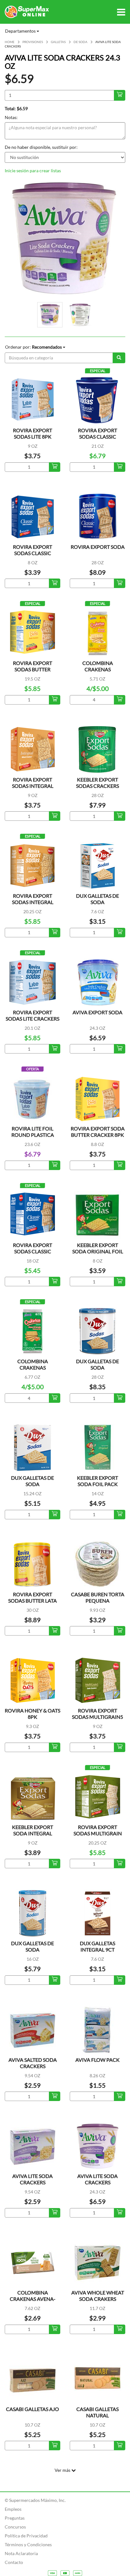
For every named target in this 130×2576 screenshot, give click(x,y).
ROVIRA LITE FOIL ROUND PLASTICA (33, 1132)
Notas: (11, 117)
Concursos (15, 2527)
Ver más (63, 2470)
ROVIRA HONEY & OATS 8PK (32, 1714)
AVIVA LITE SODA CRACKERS (32, 2179)
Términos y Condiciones (28, 2544)
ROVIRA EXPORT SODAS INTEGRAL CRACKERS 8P (33, 786)
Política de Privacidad (26, 2536)
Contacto (14, 2562)
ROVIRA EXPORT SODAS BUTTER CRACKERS (32, 669)
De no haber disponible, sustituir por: (41, 147)
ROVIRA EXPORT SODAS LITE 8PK (32, 433)
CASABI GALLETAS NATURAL (98, 2412)
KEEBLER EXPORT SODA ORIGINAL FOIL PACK (98, 1251)
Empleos (13, 2509)
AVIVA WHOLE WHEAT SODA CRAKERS (98, 2296)
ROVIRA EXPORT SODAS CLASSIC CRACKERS (98, 437)
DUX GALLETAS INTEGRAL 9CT (98, 1946)
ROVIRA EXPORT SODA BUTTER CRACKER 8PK (98, 1132)
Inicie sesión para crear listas (33, 171)
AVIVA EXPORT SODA (98, 1012)
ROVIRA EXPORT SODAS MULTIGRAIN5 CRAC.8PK (98, 1717)
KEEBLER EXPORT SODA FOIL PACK (98, 1481)
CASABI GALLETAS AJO (32, 2409)
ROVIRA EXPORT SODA (98, 547)
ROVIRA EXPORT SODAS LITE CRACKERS (32, 1015)
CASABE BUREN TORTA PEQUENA (98, 1597)
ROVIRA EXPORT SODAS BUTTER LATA (32, 1597)
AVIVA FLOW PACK (98, 2060)
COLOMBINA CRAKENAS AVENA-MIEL (33, 2299)
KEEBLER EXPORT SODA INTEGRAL (32, 1830)
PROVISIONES (33, 42)
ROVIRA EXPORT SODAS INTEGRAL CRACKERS (33, 902)
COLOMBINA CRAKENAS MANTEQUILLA (98, 669)
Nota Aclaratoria (21, 2553)
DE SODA (80, 42)
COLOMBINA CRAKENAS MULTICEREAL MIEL (32, 1367)
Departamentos (21, 31)
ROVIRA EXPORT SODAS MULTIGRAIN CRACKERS (98, 1833)
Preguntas (15, 2518)
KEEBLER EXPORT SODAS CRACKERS (98, 783)
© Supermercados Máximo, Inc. (35, 2500)
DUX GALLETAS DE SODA (98, 899)
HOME (10, 42)
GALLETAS (58, 42)
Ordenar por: (33, 347)
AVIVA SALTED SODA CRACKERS (33, 2063)
